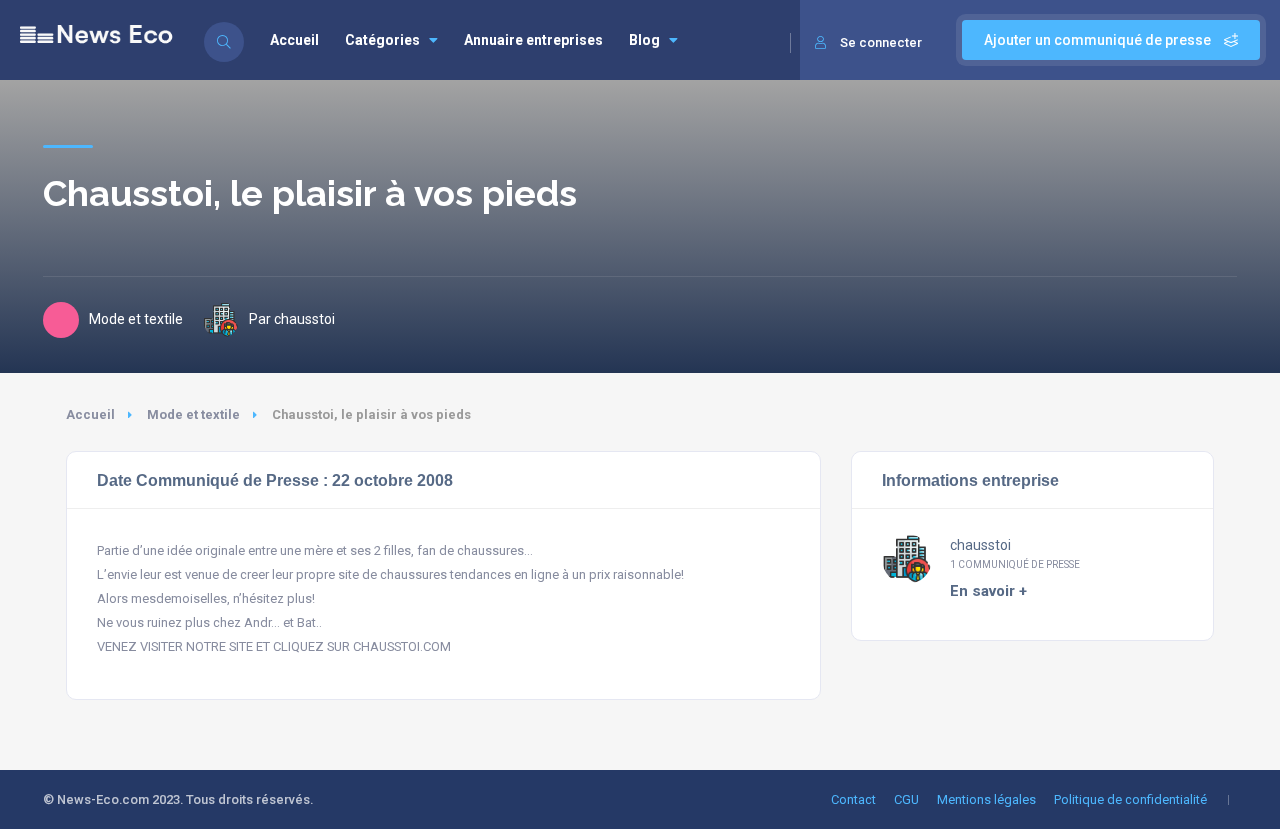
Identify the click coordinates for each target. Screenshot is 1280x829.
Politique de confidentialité (1130, 799)
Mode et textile (193, 414)
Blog (644, 40)
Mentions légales (986, 799)
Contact (853, 799)
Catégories (382, 40)
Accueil (294, 40)
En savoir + (988, 591)
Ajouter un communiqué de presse (1099, 40)
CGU (906, 799)
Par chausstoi (292, 319)
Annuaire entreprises (533, 40)
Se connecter (881, 42)
